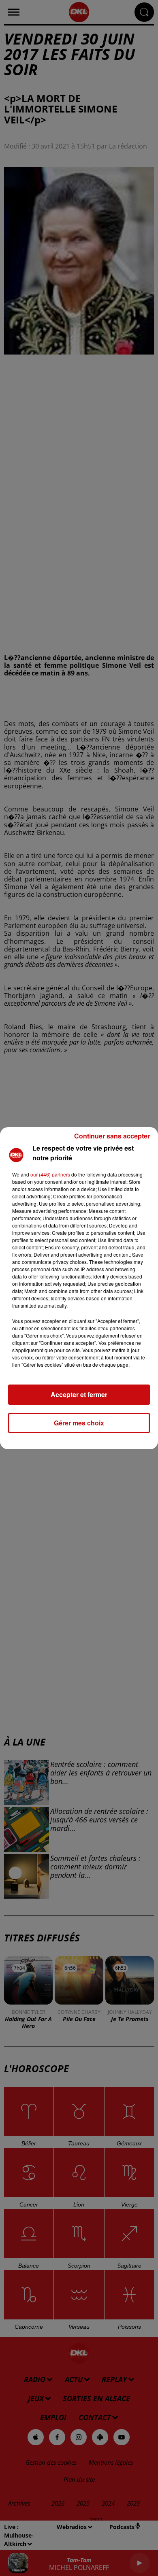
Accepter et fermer (79, 1394)
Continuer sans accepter (112, 1136)
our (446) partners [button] (50, 1174)
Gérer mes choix (79, 1423)
